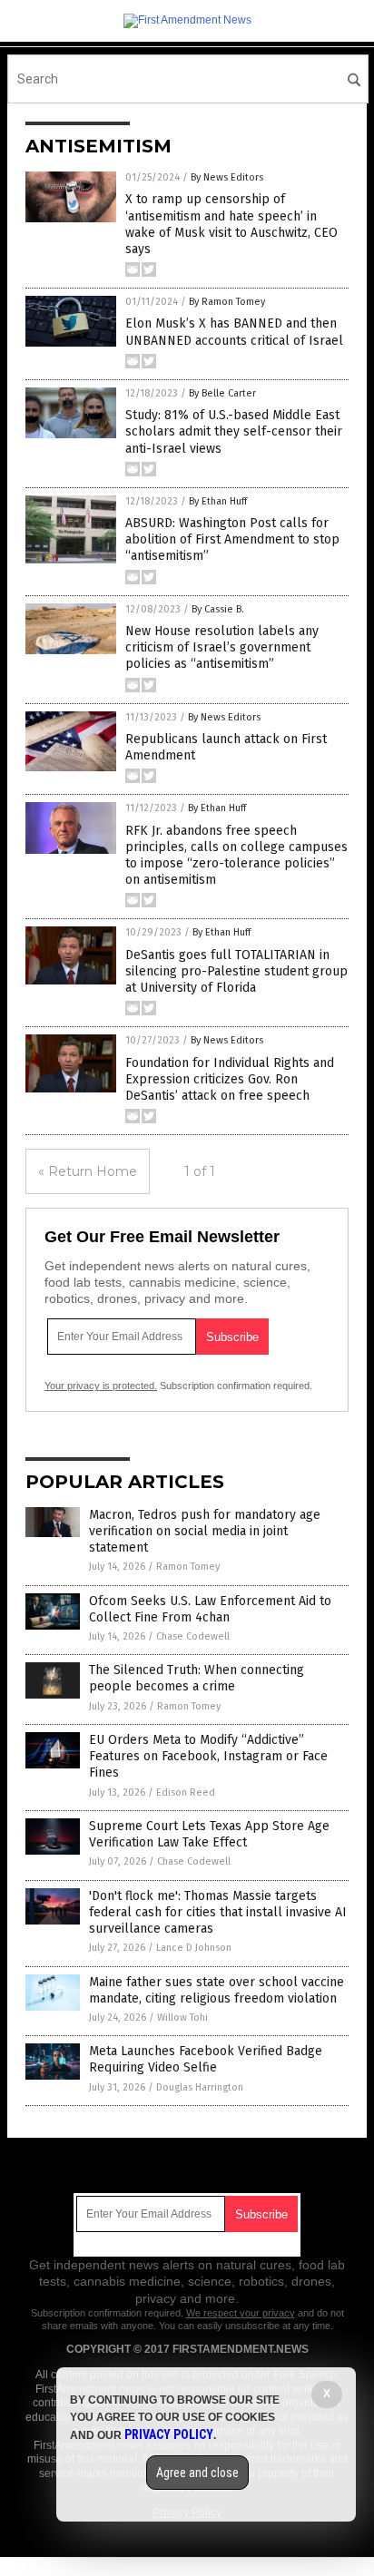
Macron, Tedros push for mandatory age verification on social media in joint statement (205, 1531)
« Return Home (88, 1171)
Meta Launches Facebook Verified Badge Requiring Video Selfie (206, 2059)
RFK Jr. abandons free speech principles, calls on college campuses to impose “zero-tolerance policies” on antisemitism (236, 856)
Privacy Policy (169, 2434)
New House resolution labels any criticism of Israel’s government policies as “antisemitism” (222, 647)
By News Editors (227, 177)
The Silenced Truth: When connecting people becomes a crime (197, 1678)
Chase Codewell (193, 1636)
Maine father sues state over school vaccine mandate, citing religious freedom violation (217, 1990)
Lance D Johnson (194, 1948)
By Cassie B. (218, 609)
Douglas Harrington (200, 2087)
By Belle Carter (222, 393)
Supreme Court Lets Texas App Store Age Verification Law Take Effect (209, 1834)
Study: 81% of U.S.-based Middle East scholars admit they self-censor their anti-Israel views (234, 431)
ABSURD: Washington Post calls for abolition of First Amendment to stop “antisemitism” (232, 539)
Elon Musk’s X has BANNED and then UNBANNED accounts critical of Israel (234, 332)
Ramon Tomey (188, 1567)
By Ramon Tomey (227, 302)
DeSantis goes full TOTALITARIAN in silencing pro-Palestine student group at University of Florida (236, 971)
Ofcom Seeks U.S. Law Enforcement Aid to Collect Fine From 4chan (210, 1609)
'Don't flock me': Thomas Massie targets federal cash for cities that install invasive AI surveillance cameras (218, 1912)
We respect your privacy (241, 2313)
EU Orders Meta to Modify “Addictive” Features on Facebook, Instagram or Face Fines (208, 1756)
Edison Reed (186, 1792)
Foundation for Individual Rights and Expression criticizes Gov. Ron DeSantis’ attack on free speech (230, 1079)
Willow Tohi (182, 2018)
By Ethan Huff (218, 501)
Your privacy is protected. (101, 1386)
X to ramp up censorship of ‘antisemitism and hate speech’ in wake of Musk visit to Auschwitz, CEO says (231, 224)
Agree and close (197, 2473)
